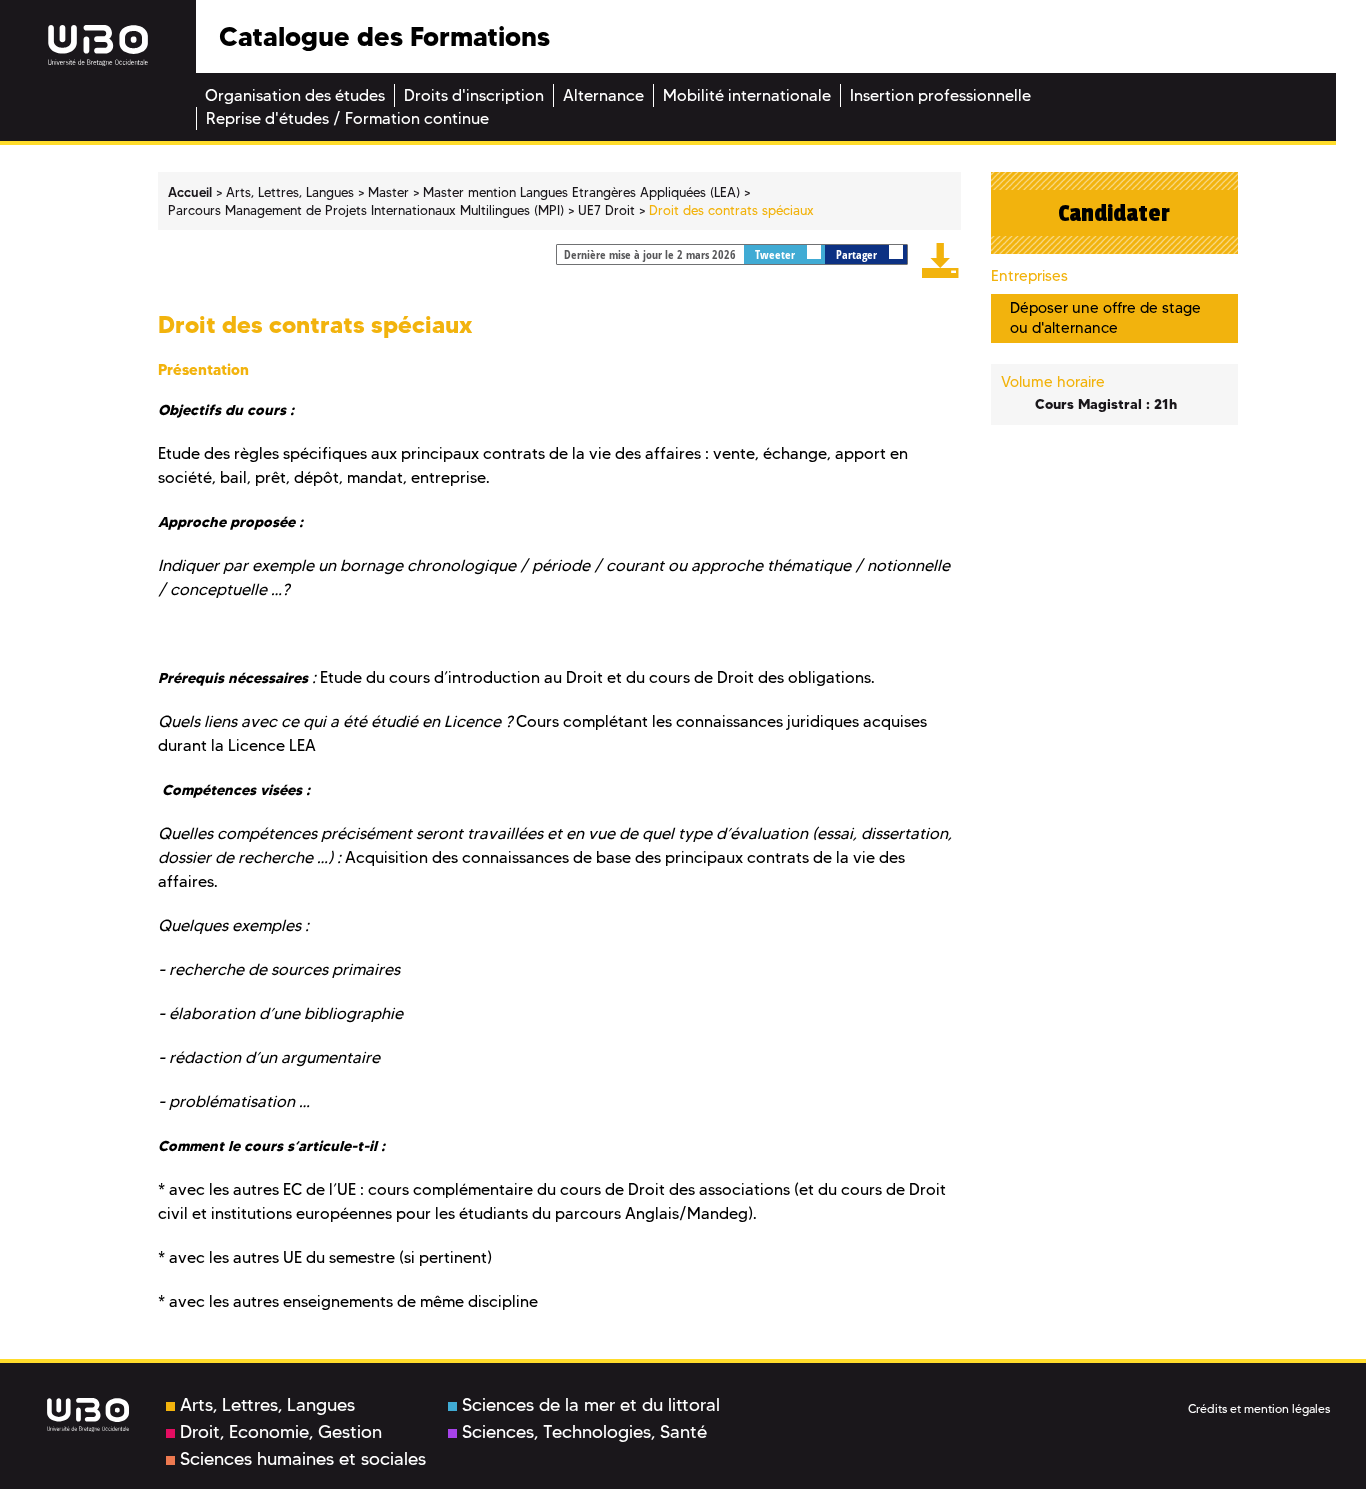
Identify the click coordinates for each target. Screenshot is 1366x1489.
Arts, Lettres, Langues (267, 1405)
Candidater (1114, 213)
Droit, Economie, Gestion (281, 1432)
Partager (858, 254)
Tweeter (776, 254)
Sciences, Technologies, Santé (584, 1432)
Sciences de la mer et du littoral (591, 1405)
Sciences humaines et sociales (303, 1459)
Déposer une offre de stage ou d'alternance (1105, 317)
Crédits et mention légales (1259, 1408)
